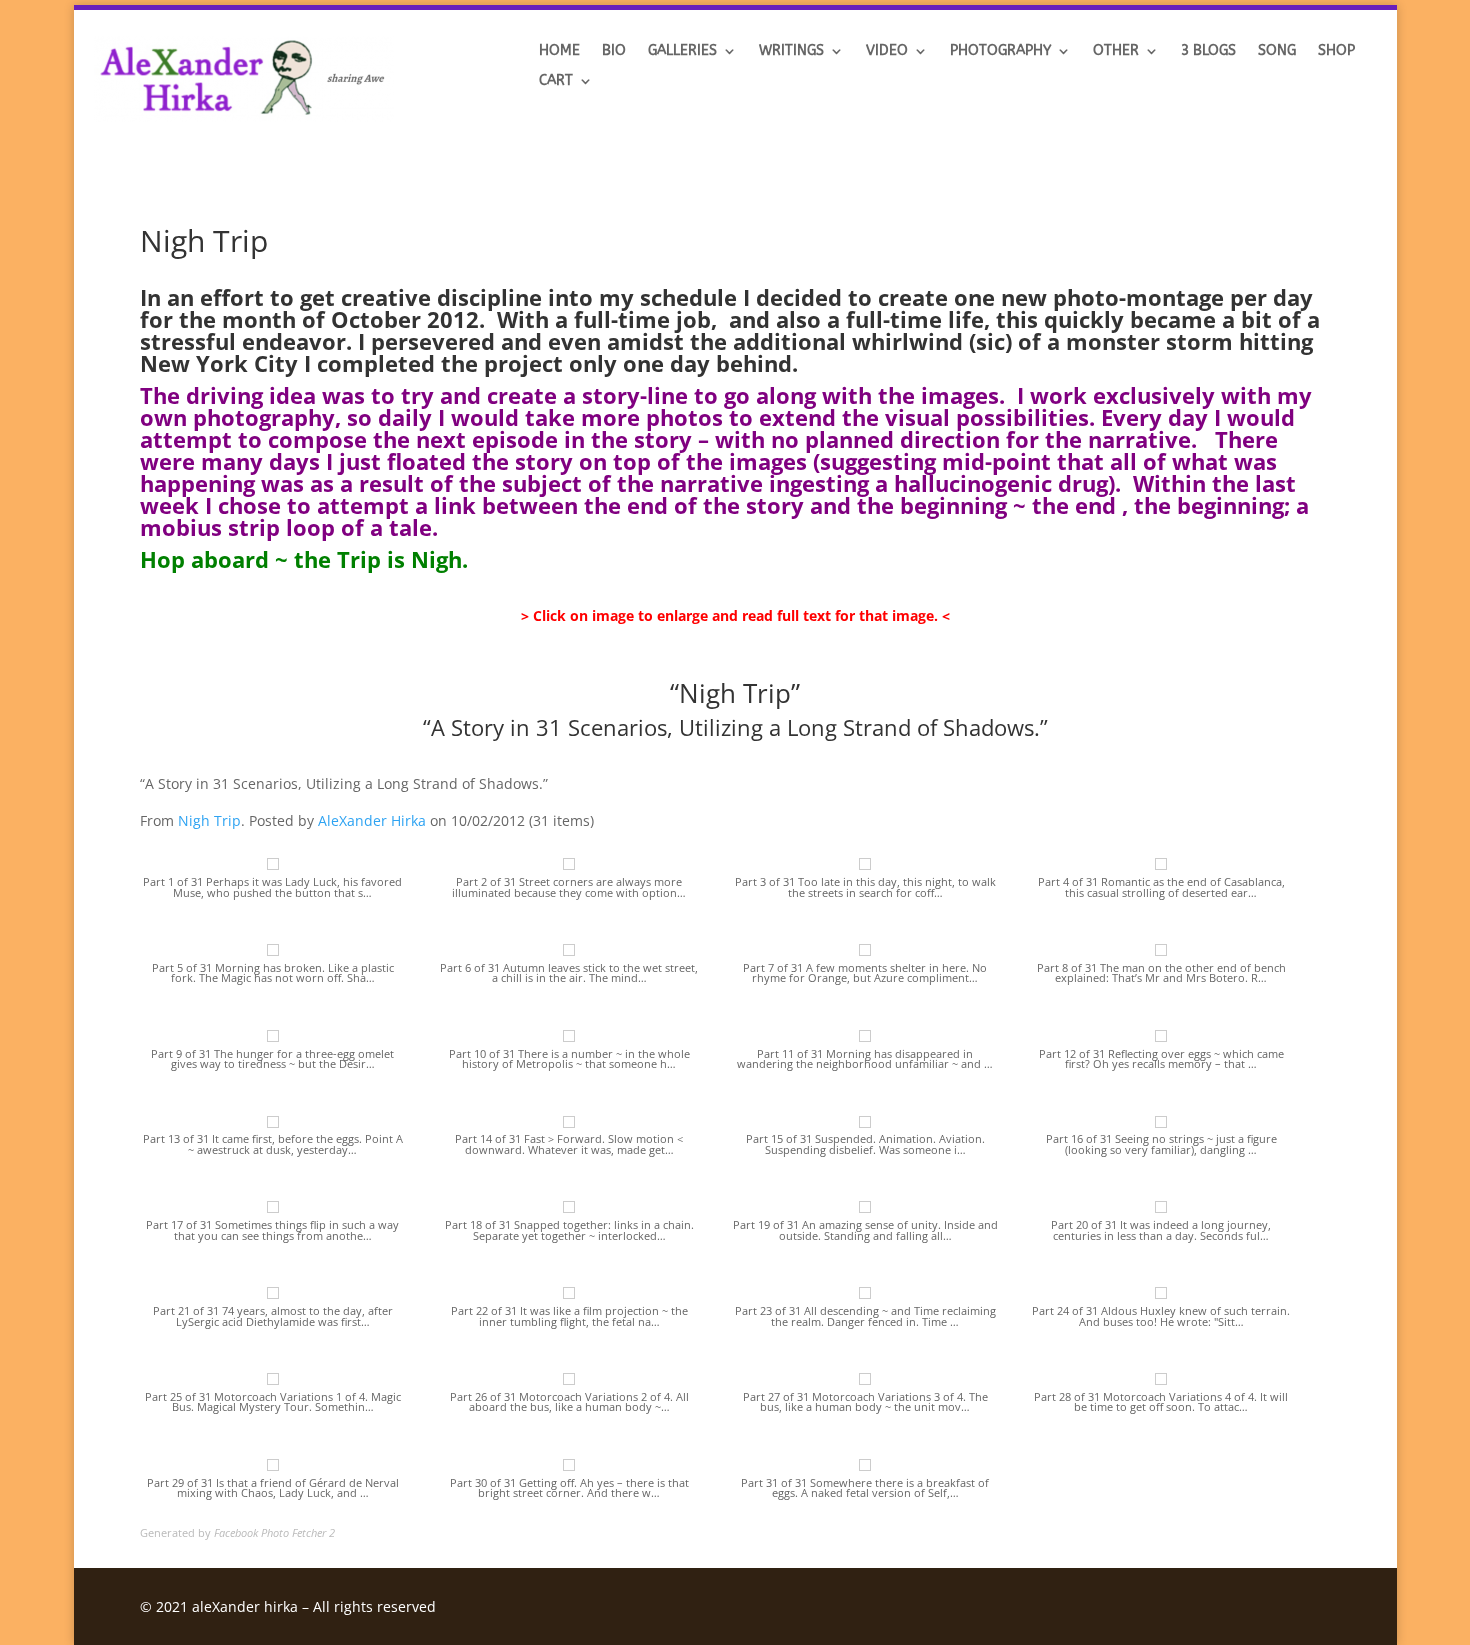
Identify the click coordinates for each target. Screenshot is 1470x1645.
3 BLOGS (1208, 51)
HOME (559, 51)
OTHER (1116, 51)
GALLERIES (682, 51)
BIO (614, 51)
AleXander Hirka (372, 820)
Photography (1000, 51)
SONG (1277, 51)
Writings (791, 51)
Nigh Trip (209, 820)
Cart (556, 81)
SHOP (1336, 51)
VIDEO (887, 51)
